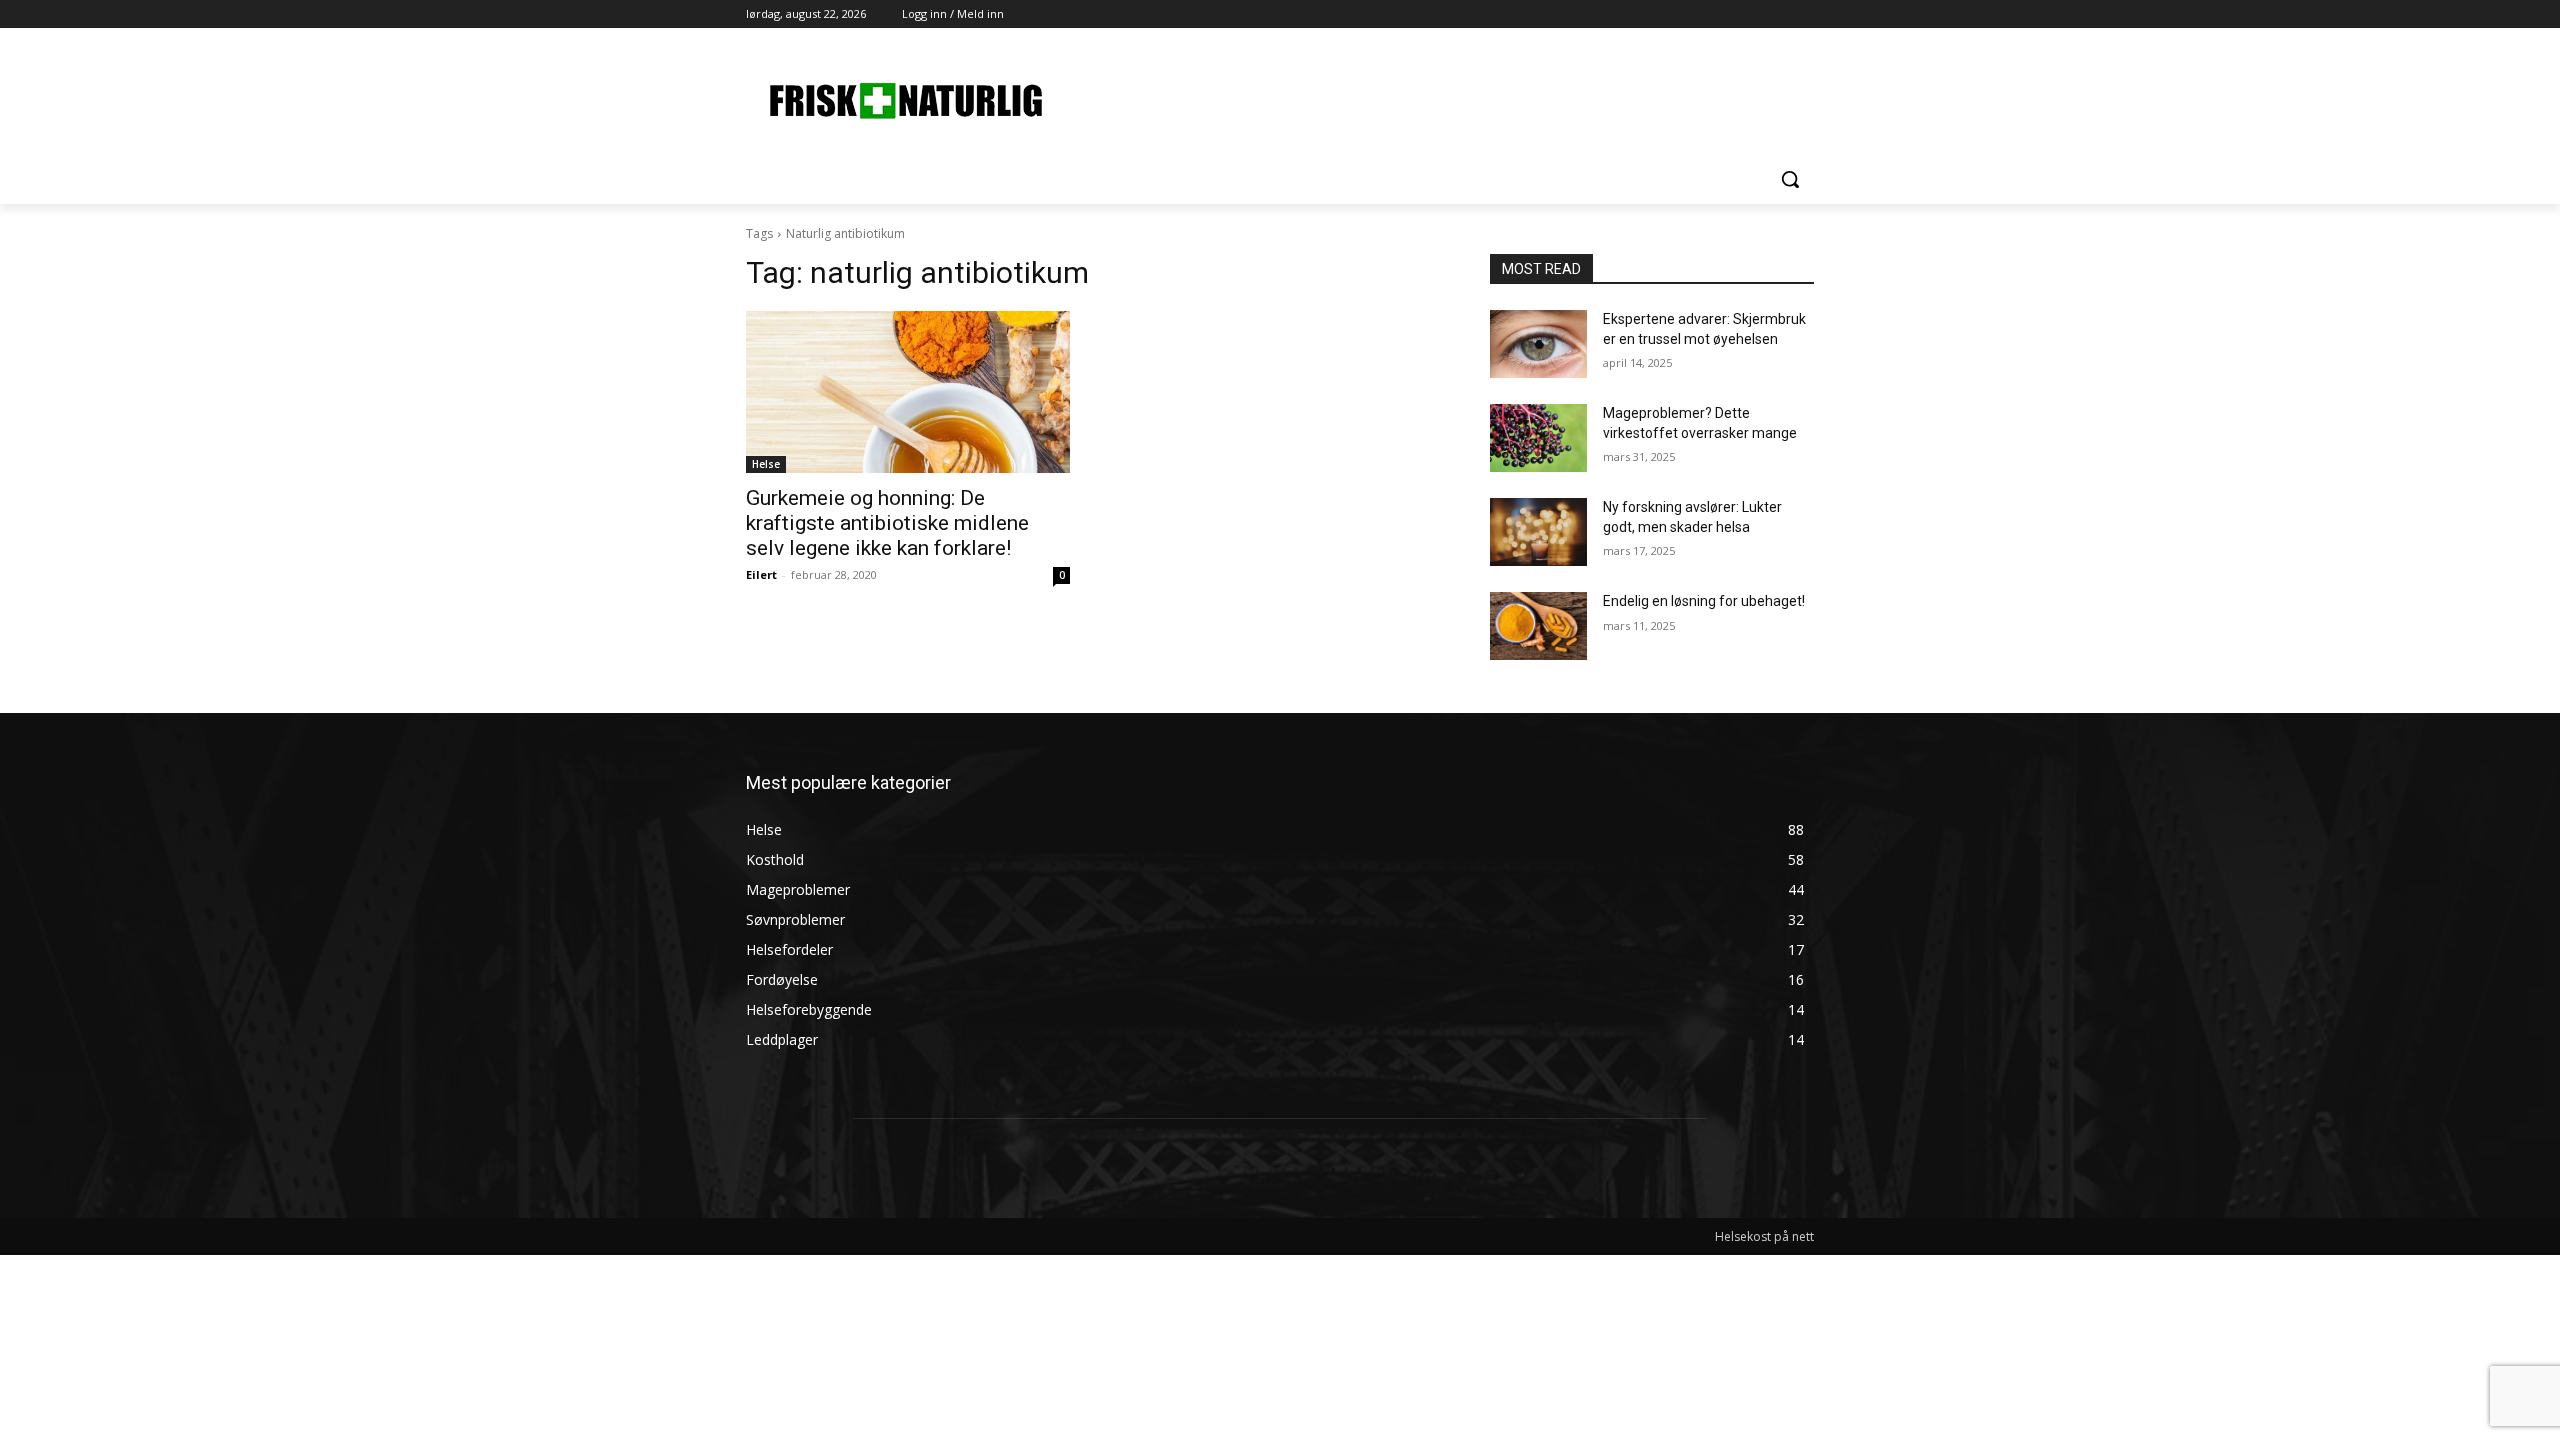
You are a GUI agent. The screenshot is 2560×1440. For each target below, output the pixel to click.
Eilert (761, 574)
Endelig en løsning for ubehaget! (1704, 601)
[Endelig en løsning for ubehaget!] (1538, 626)
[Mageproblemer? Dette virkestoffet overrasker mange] (1538, 438)
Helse (766, 464)
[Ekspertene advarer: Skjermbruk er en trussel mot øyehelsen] (1538, 344)
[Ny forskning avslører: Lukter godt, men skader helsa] (1538, 532)
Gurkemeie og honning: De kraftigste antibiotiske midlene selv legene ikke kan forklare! (887, 523)
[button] (1790, 179)
